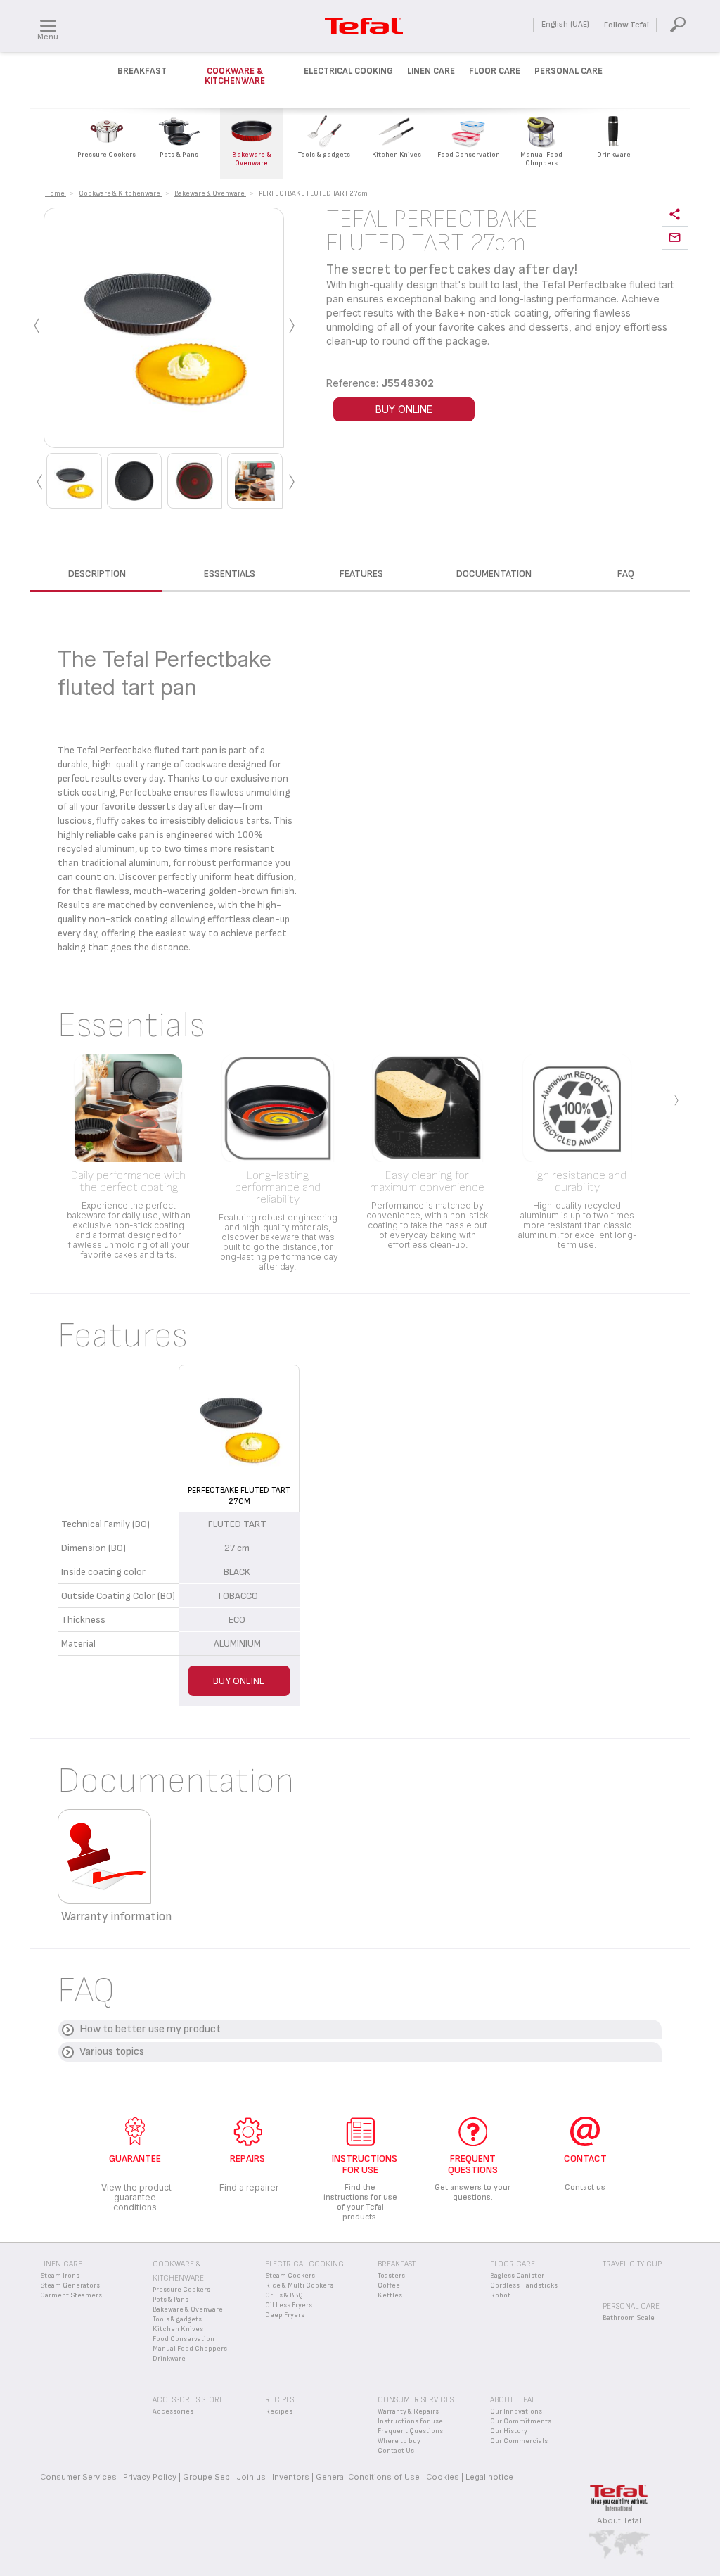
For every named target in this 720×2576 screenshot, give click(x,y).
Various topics (112, 2052)
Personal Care (568, 71)
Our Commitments (521, 2421)
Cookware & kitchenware (235, 76)
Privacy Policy (150, 2477)
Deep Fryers (285, 2315)
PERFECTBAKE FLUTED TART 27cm (239, 1496)
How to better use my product (150, 2029)
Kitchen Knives (178, 2329)
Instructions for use (410, 2421)
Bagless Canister (517, 2276)
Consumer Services (78, 2477)
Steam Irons (60, 2276)
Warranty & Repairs (408, 2411)
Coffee (389, 2285)
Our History (509, 2431)
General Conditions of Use (368, 2477)
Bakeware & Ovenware (188, 2309)
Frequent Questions (410, 2431)
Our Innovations (516, 2411)
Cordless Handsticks (524, 2285)
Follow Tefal (626, 25)
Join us (251, 2477)
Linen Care (431, 71)
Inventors (291, 2477)
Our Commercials (519, 2441)
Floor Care (495, 71)
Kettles (390, 2295)
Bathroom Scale (629, 2318)
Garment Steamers (71, 2295)
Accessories (173, 2411)
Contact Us (396, 2451)
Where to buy (399, 2441)
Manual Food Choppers (190, 2349)
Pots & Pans (171, 2300)
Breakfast (142, 71)
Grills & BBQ (284, 2295)
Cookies (443, 2477)
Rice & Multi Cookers (299, 2285)
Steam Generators (70, 2285)
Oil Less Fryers (289, 2305)
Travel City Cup (632, 2264)
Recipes (279, 2411)
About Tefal (619, 2520)
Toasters (391, 2276)
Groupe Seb (206, 2477)
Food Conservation (184, 2339)
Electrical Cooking (348, 71)
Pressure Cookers (181, 2290)
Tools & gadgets (177, 2319)
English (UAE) (565, 24)
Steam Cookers (290, 2276)
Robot (500, 2295)
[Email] (675, 238)
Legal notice (489, 2477)
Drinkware (169, 2359)
